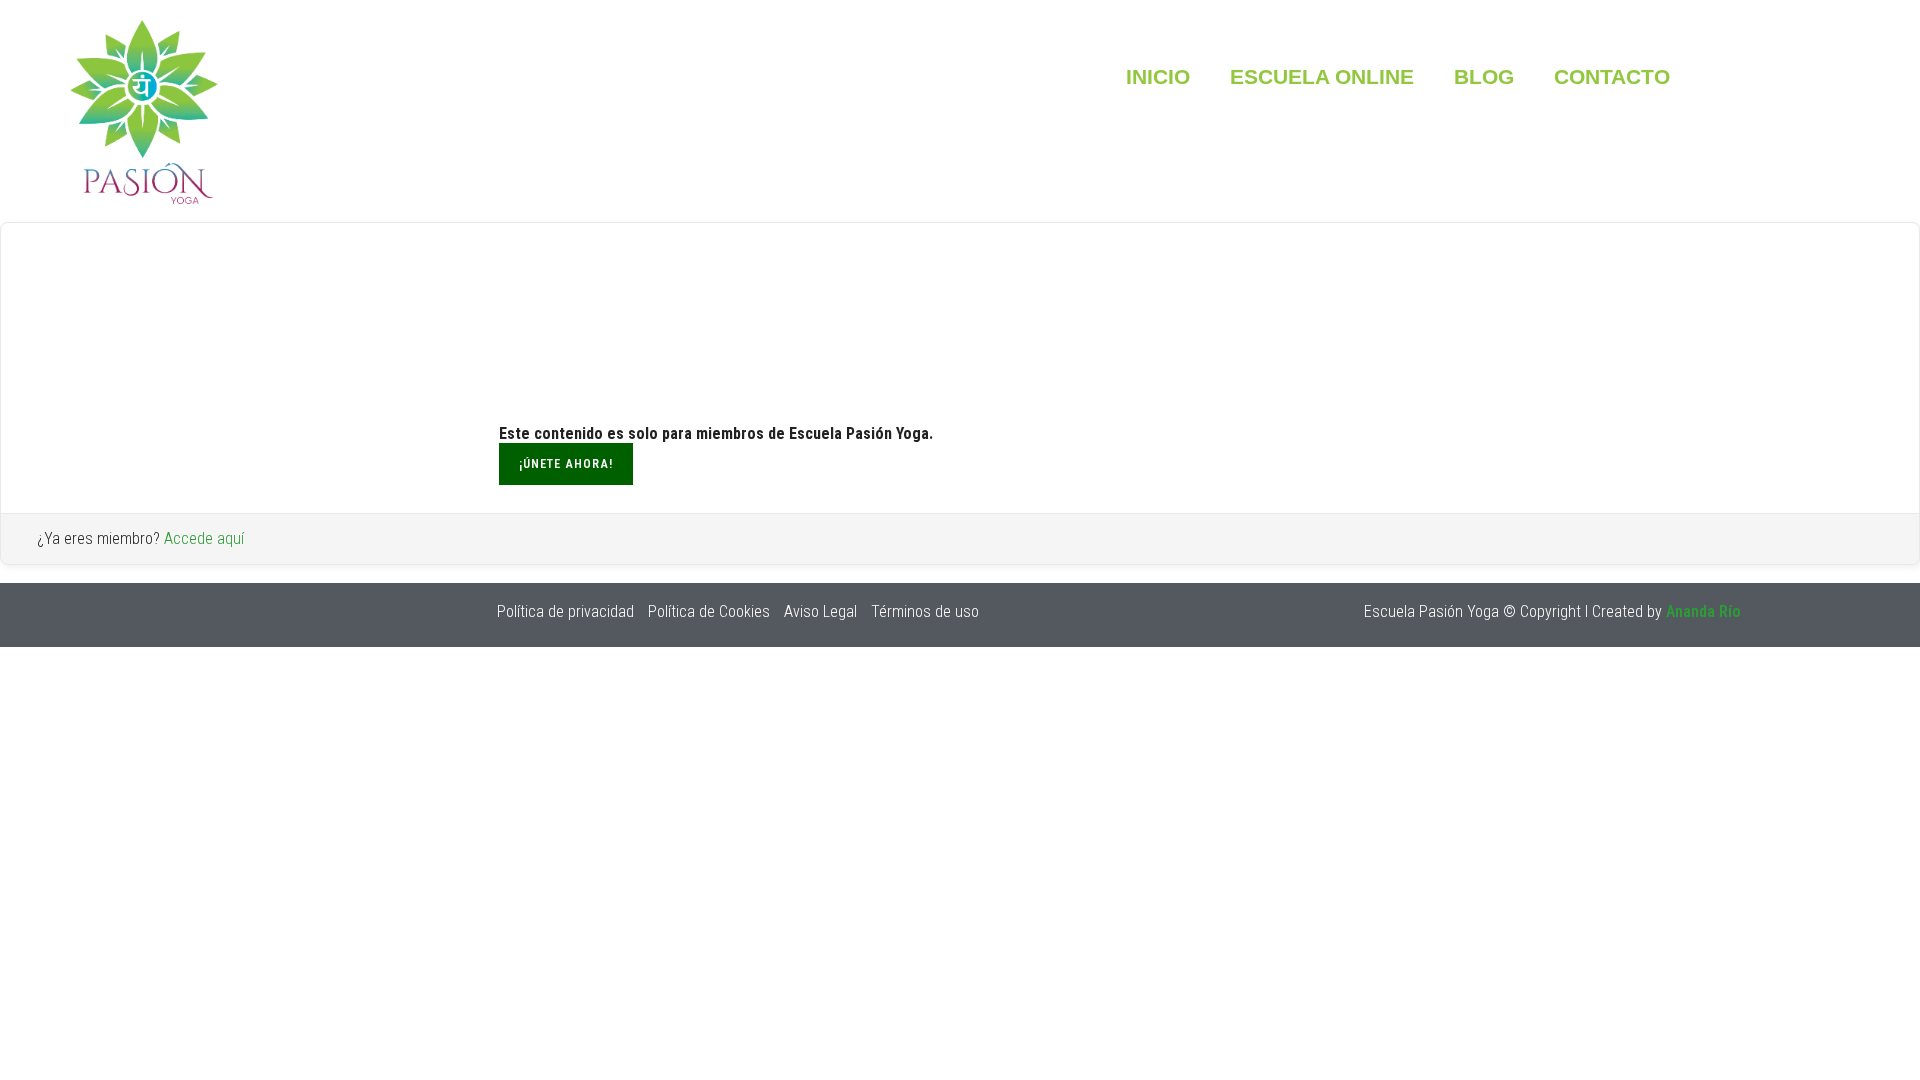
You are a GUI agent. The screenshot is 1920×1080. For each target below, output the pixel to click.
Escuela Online (1322, 76)
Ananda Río (1703, 611)
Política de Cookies (709, 611)
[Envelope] (188, 615)
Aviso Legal (820, 611)
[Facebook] (139, 615)
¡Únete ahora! (566, 464)
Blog (1484, 76)
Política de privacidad (565, 611)
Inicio (1158, 76)
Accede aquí (204, 538)
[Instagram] (90, 615)
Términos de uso (925, 611)
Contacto (1612, 76)
